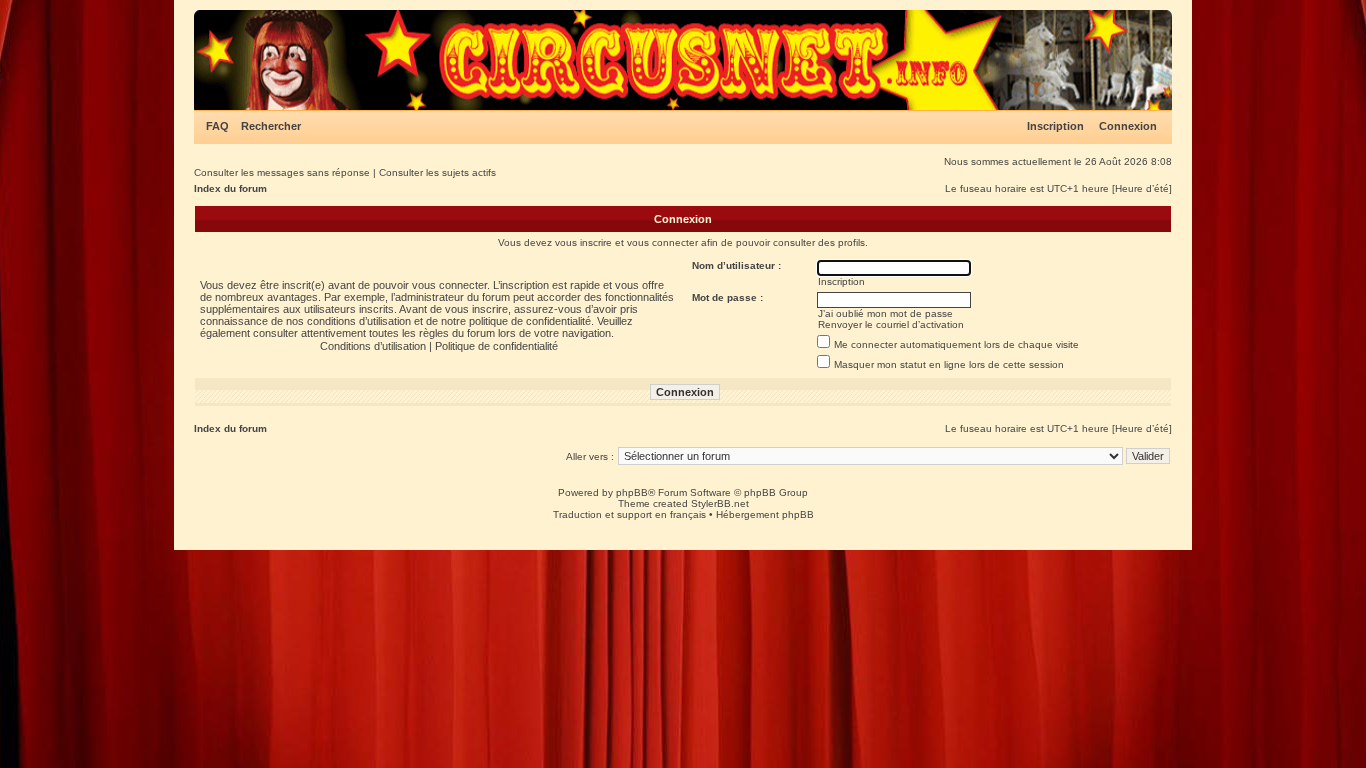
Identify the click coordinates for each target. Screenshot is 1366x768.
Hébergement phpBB (765, 514)
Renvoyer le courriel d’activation (891, 324)
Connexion (1128, 126)
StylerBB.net (720, 503)
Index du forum (230, 188)
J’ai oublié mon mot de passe (885, 313)
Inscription (1055, 126)
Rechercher (271, 126)
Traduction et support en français (629, 514)
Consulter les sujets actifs (437, 172)
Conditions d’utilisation (373, 346)
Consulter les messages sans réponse (282, 172)
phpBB (632, 492)
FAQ (217, 126)
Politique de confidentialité (496, 346)
